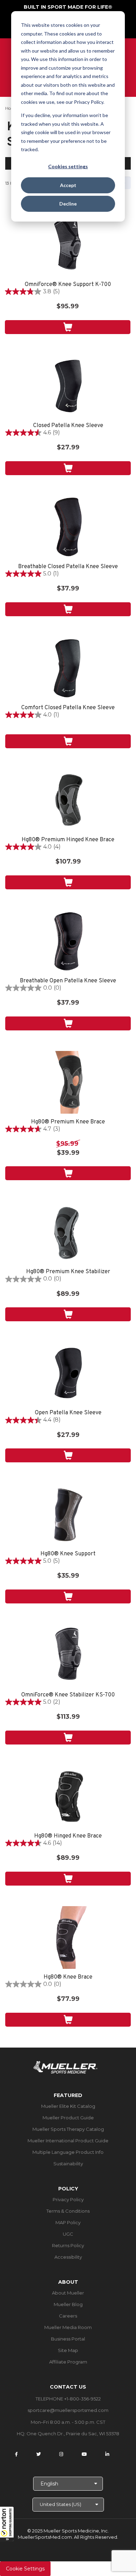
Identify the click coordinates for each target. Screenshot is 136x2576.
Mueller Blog (68, 2304)
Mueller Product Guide (68, 2118)
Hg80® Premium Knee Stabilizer (68, 1272)
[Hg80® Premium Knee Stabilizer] (68, 1232)
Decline (68, 204)
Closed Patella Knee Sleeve (68, 426)
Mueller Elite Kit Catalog (68, 2106)
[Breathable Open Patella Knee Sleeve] (68, 941)
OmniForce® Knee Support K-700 (68, 285)
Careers (68, 2316)
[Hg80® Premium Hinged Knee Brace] (68, 800)
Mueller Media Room (68, 2327)
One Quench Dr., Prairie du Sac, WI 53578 (73, 2434)
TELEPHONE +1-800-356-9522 (68, 2399)
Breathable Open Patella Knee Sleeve (68, 981)
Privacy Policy (68, 2199)
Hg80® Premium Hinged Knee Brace (68, 840)
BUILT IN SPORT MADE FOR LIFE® (68, 7)
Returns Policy (68, 2245)
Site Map (68, 2350)
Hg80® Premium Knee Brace (68, 1122)
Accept (68, 185)
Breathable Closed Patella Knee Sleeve (68, 567)
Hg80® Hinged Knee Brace (68, 1836)
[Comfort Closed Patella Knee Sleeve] (68, 668)
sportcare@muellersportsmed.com (68, 2410)
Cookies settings (68, 166)
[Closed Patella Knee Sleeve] (68, 386)
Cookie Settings (25, 2569)
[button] (7, 2524)
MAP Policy (68, 2222)
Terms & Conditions (68, 2211)
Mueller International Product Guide (68, 2141)
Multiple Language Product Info (68, 2152)
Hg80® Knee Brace (68, 1977)
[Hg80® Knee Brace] (68, 1937)
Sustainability (68, 2164)
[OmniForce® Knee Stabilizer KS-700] (68, 1655)
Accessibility (68, 2257)
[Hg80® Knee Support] (68, 1514)
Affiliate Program (68, 2362)
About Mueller (68, 2293)
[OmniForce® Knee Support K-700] (68, 245)
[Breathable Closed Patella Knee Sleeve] (68, 527)
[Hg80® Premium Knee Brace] (68, 1082)
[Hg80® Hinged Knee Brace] (68, 1796)
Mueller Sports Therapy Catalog (68, 2129)
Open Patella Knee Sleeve (68, 1413)
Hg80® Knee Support (68, 1554)
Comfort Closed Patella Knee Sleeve (68, 708)
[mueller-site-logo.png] (65, 2067)
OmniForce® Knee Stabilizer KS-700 (68, 1695)
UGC (68, 2234)
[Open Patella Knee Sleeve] (68, 1373)
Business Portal (68, 2339)
